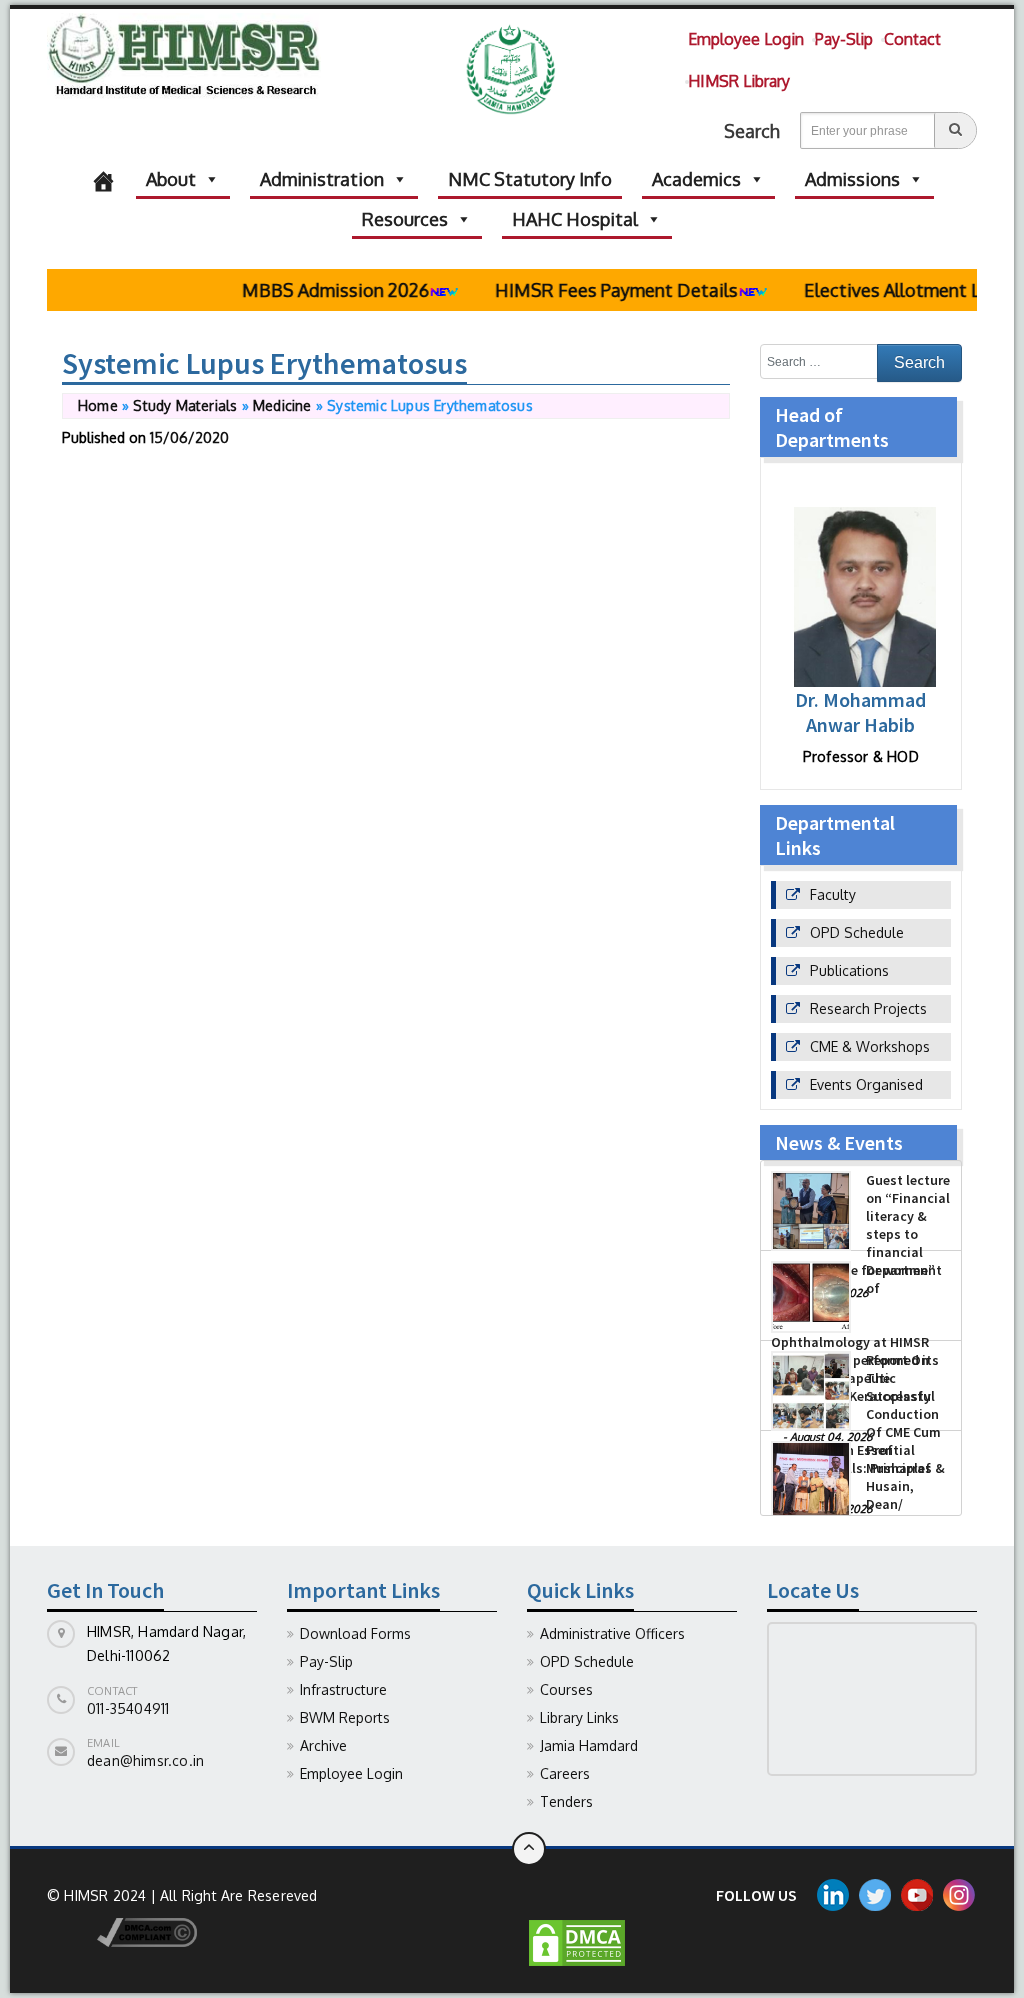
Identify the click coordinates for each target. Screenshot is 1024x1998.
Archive (323, 1745)
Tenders (566, 1801)
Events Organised (866, 1084)
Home (98, 405)
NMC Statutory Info (530, 179)
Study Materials (185, 405)
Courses (566, 1689)
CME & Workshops (870, 1046)
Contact (912, 39)
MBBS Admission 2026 (309, 290)
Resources (405, 219)
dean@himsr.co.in (145, 1760)
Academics (696, 179)
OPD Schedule (857, 932)
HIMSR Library (739, 81)
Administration (322, 179)
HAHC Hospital (575, 219)
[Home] (103, 179)
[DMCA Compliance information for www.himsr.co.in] (122, 1930)
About (171, 179)
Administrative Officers (612, 1633)
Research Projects (868, 1008)
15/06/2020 (189, 437)
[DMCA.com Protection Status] (577, 1941)
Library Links (579, 1717)
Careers (565, 1773)
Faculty (833, 894)
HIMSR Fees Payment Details (590, 290)
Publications (849, 970)
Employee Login (746, 39)
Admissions (852, 179)
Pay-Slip (844, 39)
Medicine (282, 405)
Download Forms (355, 1633)
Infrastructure (343, 1689)
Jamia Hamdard (589, 1745)
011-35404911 (128, 1708)
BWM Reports (345, 1717)
